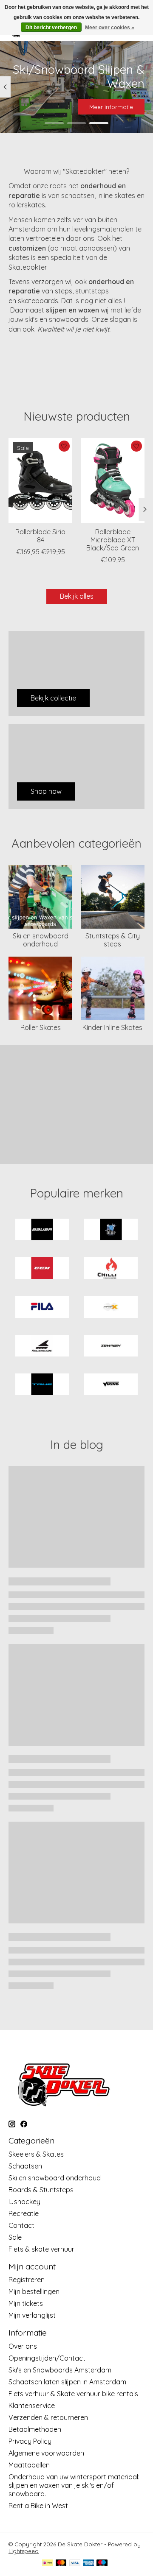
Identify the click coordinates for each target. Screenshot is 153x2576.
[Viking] (111, 1385)
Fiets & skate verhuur (41, 2249)
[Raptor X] (111, 1308)
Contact (21, 2225)
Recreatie (24, 2213)
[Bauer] (42, 1230)
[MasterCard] (61, 2563)
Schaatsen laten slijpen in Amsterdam (67, 2382)
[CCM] (42, 1269)
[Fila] (42, 1308)
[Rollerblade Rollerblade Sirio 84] (40, 480)
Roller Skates (41, 1027)
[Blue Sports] (111, 1230)
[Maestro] (102, 2563)
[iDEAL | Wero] (47, 2563)
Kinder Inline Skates (112, 1027)
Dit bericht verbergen (51, 28)
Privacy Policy (30, 2441)
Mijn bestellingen (34, 2291)
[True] (42, 1385)
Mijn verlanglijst (32, 2315)
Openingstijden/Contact (47, 2358)
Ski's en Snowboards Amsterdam (60, 2370)
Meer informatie (111, 107)
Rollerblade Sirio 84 (40, 535)
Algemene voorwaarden (46, 2453)
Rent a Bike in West (38, 2506)
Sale (15, 2237)
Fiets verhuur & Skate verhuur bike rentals (73, 2394)
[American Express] (88, 2563)
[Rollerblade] (42, 1347)
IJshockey (24, 2202)
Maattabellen (29, 2465)
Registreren (27, 2280)
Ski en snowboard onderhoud (41, 940)
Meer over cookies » (110, 28)
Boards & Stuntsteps (41, 2190)
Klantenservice (32, 2406)
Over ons (23, 2346)
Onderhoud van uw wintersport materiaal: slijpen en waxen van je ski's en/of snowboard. (74, 2485)
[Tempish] (111, 1347)
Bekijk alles (77, 596)
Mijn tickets (26, 2303)
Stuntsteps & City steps (113, 940)
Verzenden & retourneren (48, 2417)
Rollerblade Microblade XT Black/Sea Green (113, 539)
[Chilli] (111, 1269)
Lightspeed (24, 2551)
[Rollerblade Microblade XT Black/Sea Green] (113, 480)
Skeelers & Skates (36, 2154)
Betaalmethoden (35, 2429)
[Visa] (75, 2563)
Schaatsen (25, 2166)
